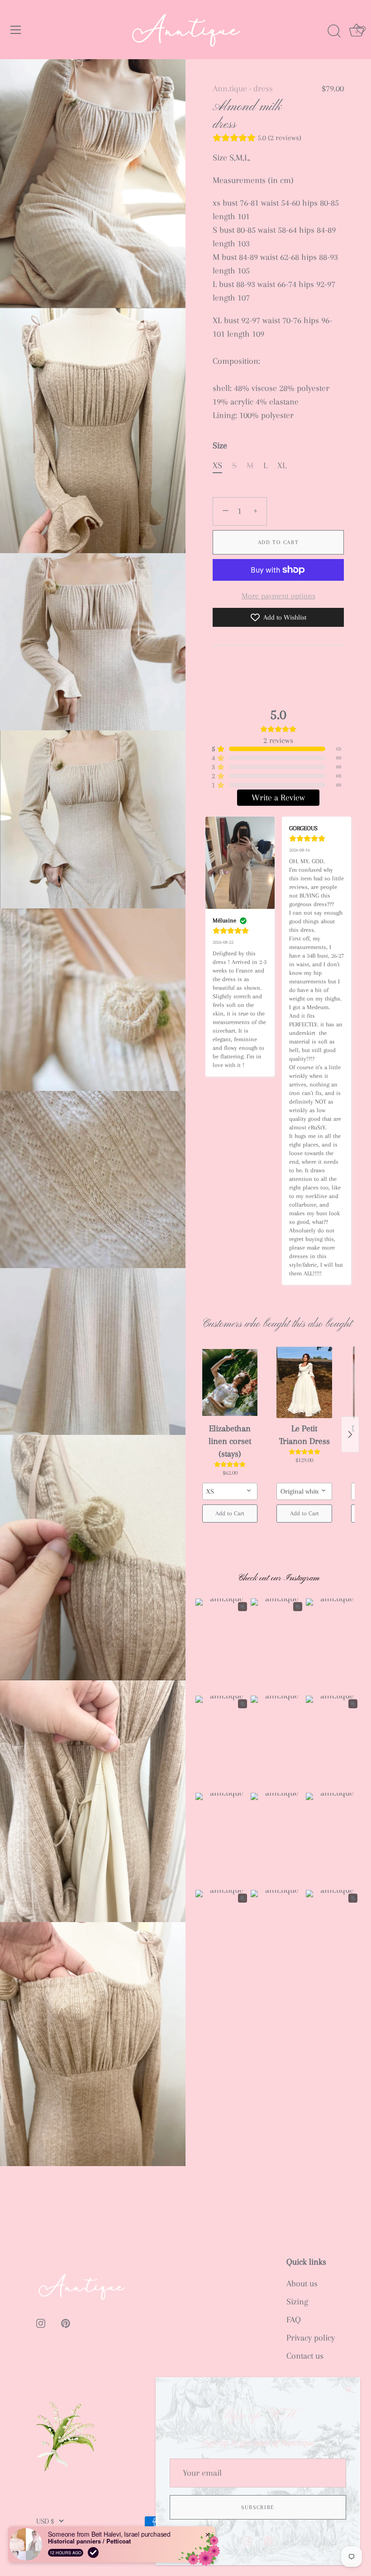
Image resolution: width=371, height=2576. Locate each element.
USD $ (45, 2521)
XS (217, 465)
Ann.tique (230, 89)
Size (220, 446)
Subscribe (258, 2507)
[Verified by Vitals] (93, 2552)
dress (263, 89)
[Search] (334, 31)
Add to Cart (278, 542)
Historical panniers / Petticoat (89, 2541)
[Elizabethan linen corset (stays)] (230, 1382)
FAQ (294, 2320)
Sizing (297, 2302)
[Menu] (16, 30)
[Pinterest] (268, 2540)
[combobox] (230, 1491)
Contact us (305, 2356)
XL (282, 465)
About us (302, 2284)
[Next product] (350, 1434)
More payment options (278, 596)
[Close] (348, 2389)
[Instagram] (248, 2540)
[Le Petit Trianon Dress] (304, 1382)
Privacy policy (311, 2338)
